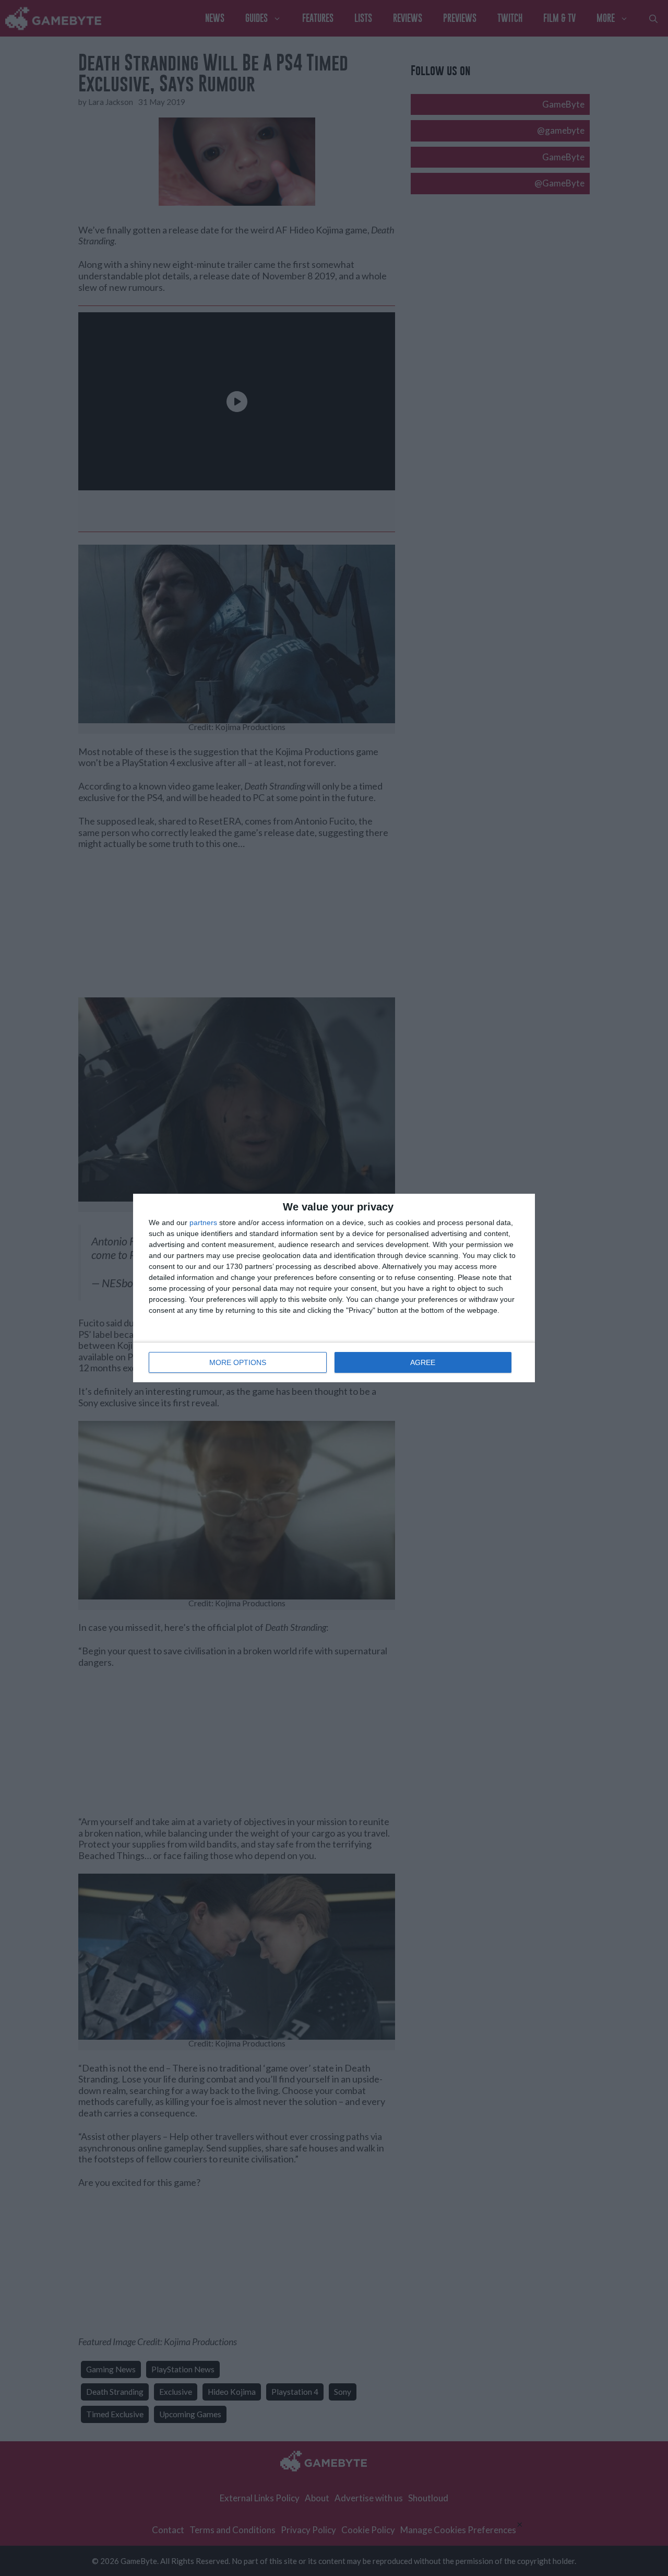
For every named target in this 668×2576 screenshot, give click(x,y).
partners (203, 1222)
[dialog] (334, 1288)
